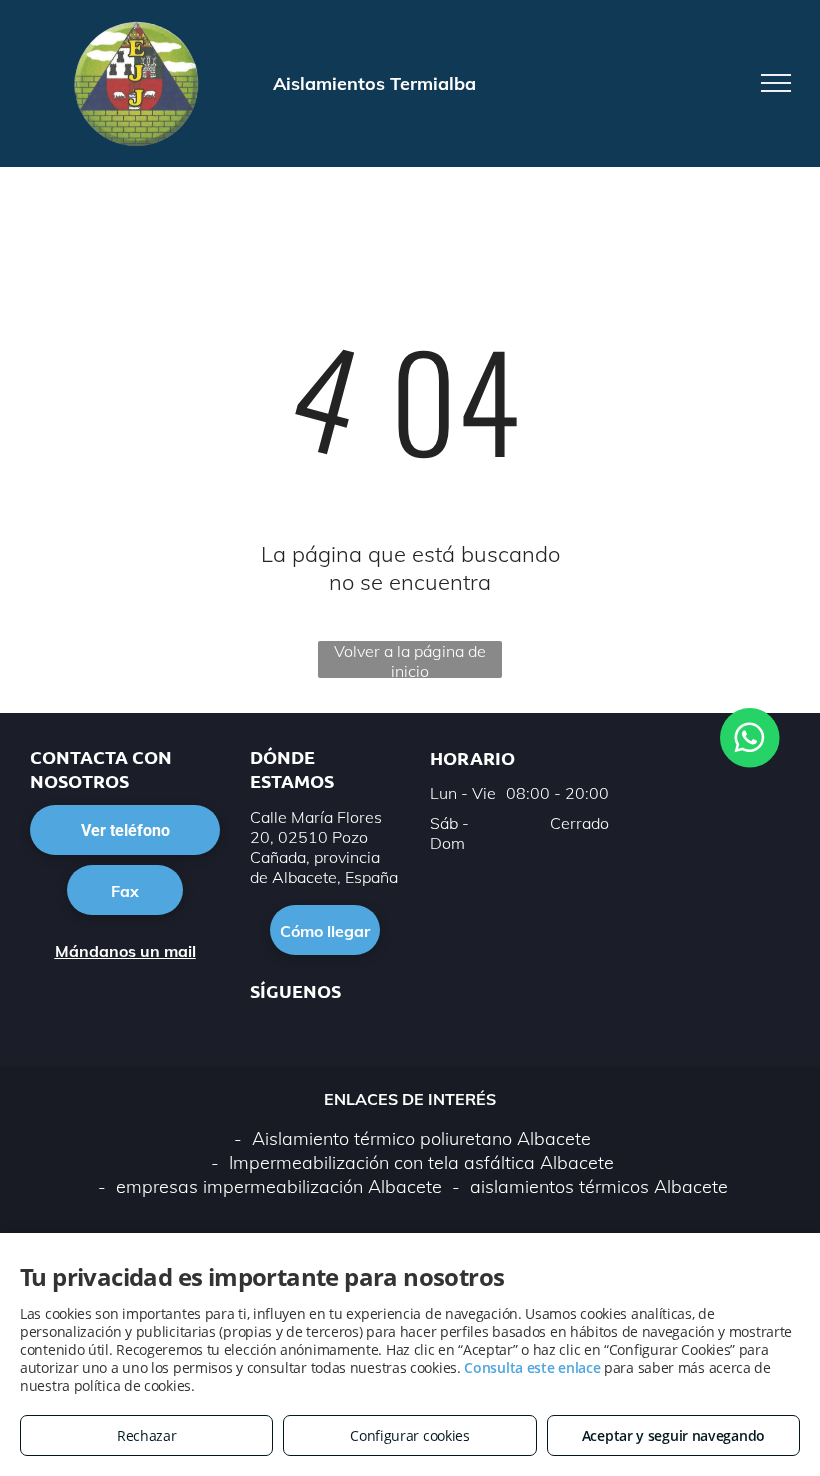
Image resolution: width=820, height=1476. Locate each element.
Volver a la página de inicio (410, 659)
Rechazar (147, 1435)
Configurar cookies (410, 1435)
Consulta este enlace (532, 1367)
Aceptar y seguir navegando (673, 1435)
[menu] (776, 83)
